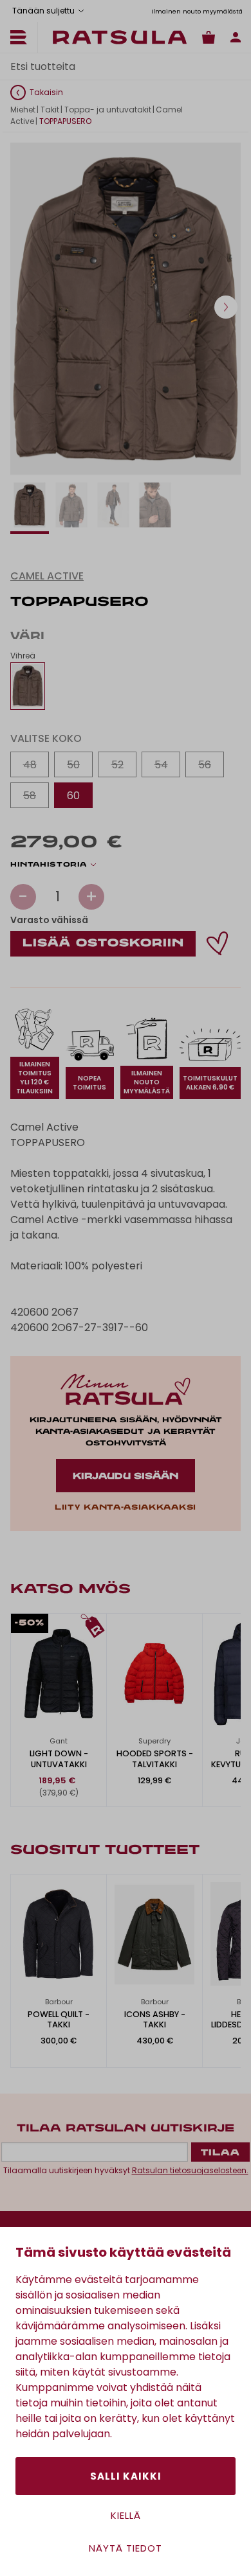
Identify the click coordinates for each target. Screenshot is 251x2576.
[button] (226, 307)
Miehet (23, 110)
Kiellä (126, 2515)
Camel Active (47, 576)
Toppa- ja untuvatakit (108, 110)
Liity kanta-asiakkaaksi (126, 1508)
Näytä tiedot (126, 2548)
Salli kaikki (126, 2476)
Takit (50, 110)
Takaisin (46, 92)
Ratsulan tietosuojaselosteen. (190, 2170)
